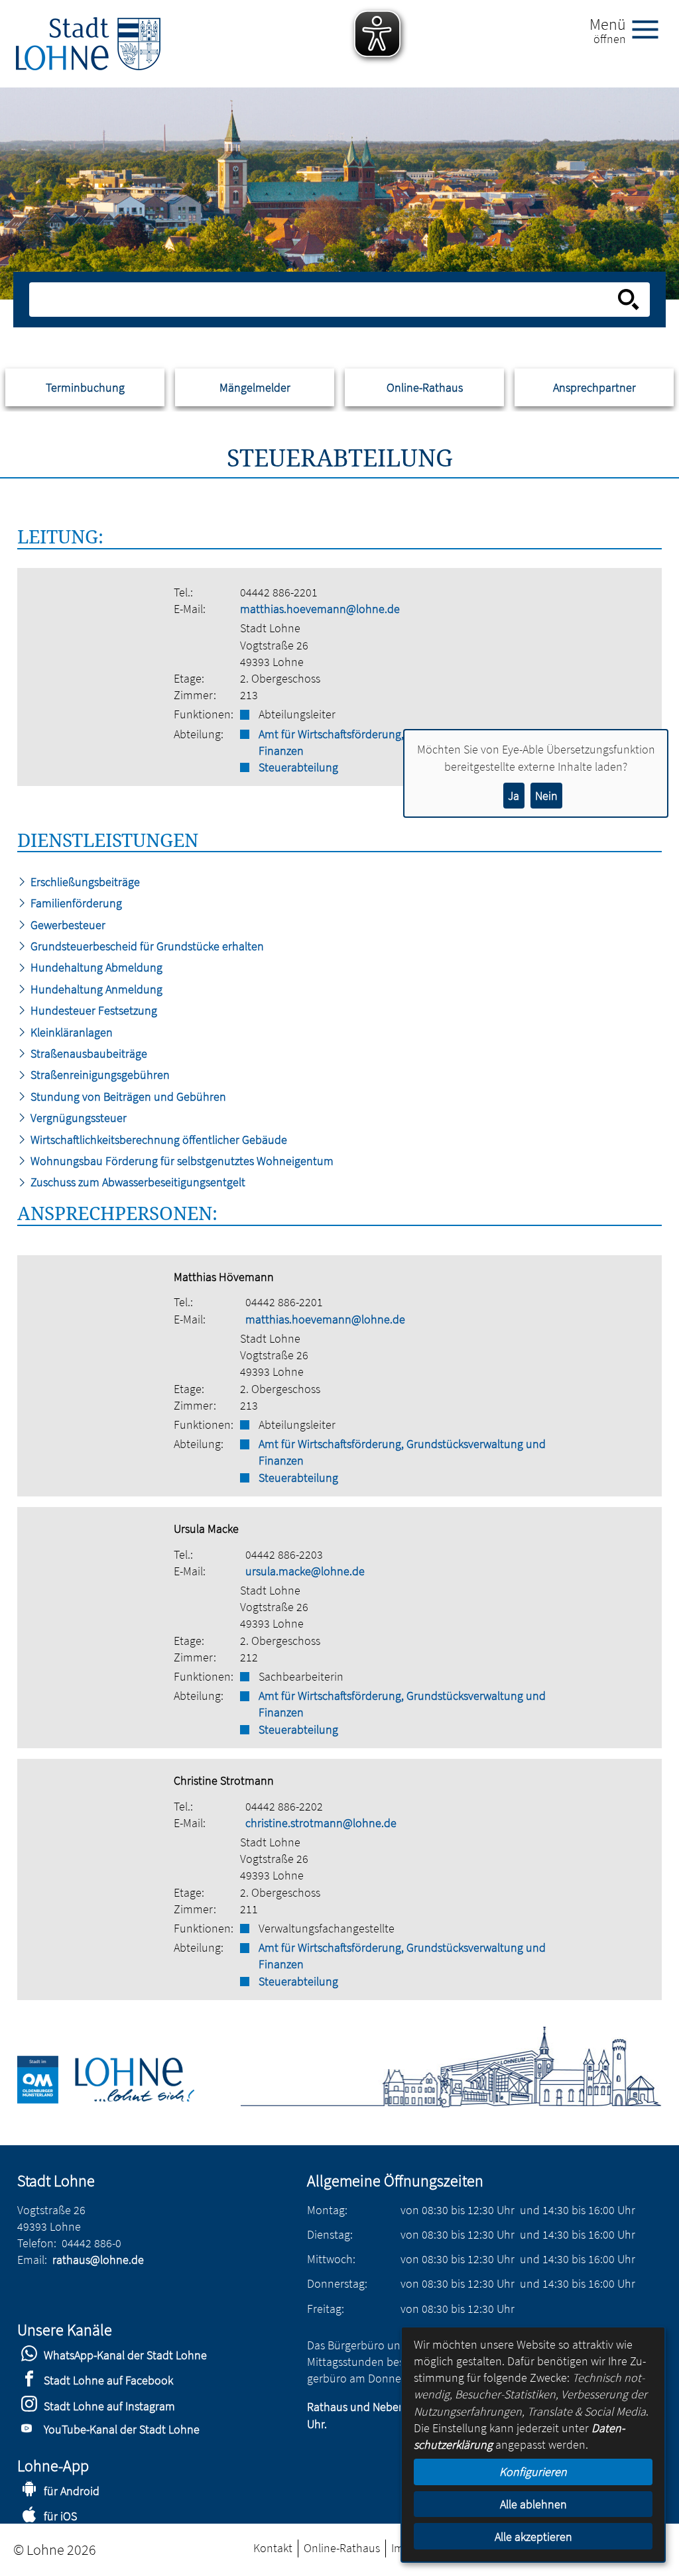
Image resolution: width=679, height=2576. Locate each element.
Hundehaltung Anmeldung (95, 989)
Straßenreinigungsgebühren (99, 1075)
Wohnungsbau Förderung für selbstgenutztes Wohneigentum (181, 1161)
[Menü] (650, 28)
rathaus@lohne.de (98, 2260)
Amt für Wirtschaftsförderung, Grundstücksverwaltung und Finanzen (402, 1452)
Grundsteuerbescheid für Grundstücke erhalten (146, 946)
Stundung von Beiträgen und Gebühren (127, 1096)
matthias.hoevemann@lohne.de (320, 609)
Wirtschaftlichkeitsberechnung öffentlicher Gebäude (157, 1140)
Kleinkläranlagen (70, 1032)
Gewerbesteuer (67, 925)
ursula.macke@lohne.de (305, 1571)
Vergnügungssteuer (77, 1118)
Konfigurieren (533, 2472)
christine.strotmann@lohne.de (321, 1823)
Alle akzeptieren (533, 2537)
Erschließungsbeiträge (84, 882)
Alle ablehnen (533, 2504)
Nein (546, 796)
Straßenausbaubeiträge (88, 1053)
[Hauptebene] (88, 44)
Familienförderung (75, 903)
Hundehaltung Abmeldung (95, 967)
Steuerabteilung (298, 1478)
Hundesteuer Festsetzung (93, 1010)
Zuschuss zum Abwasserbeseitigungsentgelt (137, 1182)
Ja (514, 796)
